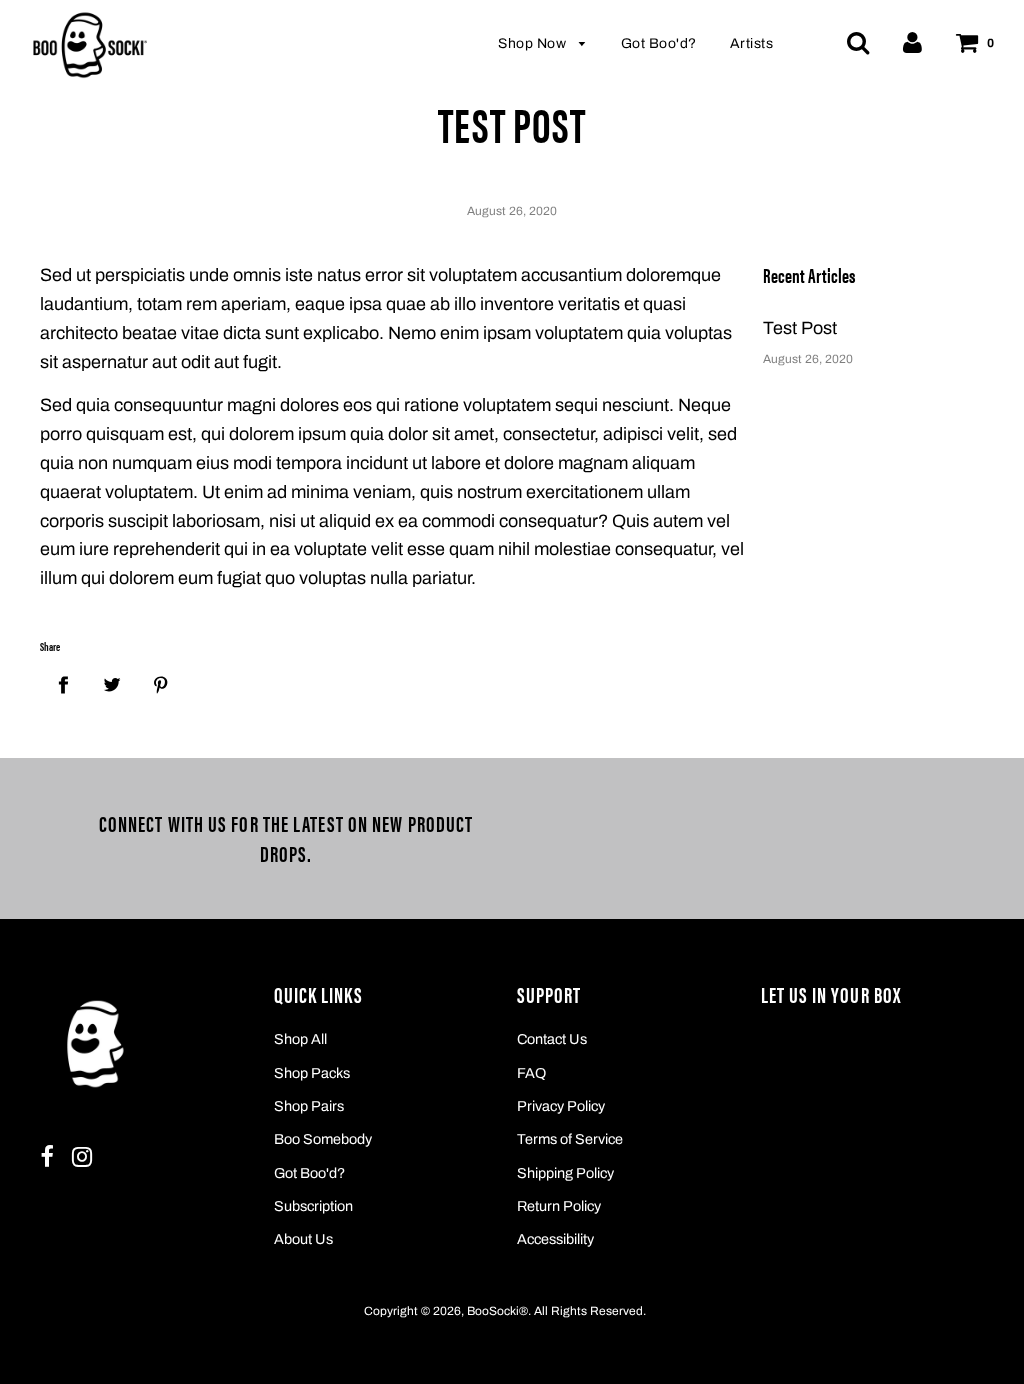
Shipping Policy (565, 1173)
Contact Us (552, 1039)
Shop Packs (312, 1073)
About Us (303, 1239)
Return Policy (559, 1206)
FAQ (531, 1073)
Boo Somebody (323, 1139)
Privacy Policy (561, 1106)
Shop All (300, 1039)
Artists (752, 43)
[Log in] (912, 42)
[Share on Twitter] (111, 684)
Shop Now (534, 43)
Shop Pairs (309, 1106)
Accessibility (555, 1239)
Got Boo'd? (659, 43)
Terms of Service (570, 1139)
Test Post (800, 328)
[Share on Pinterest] (160, 684)
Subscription (313, 1206)
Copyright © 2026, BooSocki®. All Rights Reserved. (505, 1311)
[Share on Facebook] (62, 684)
